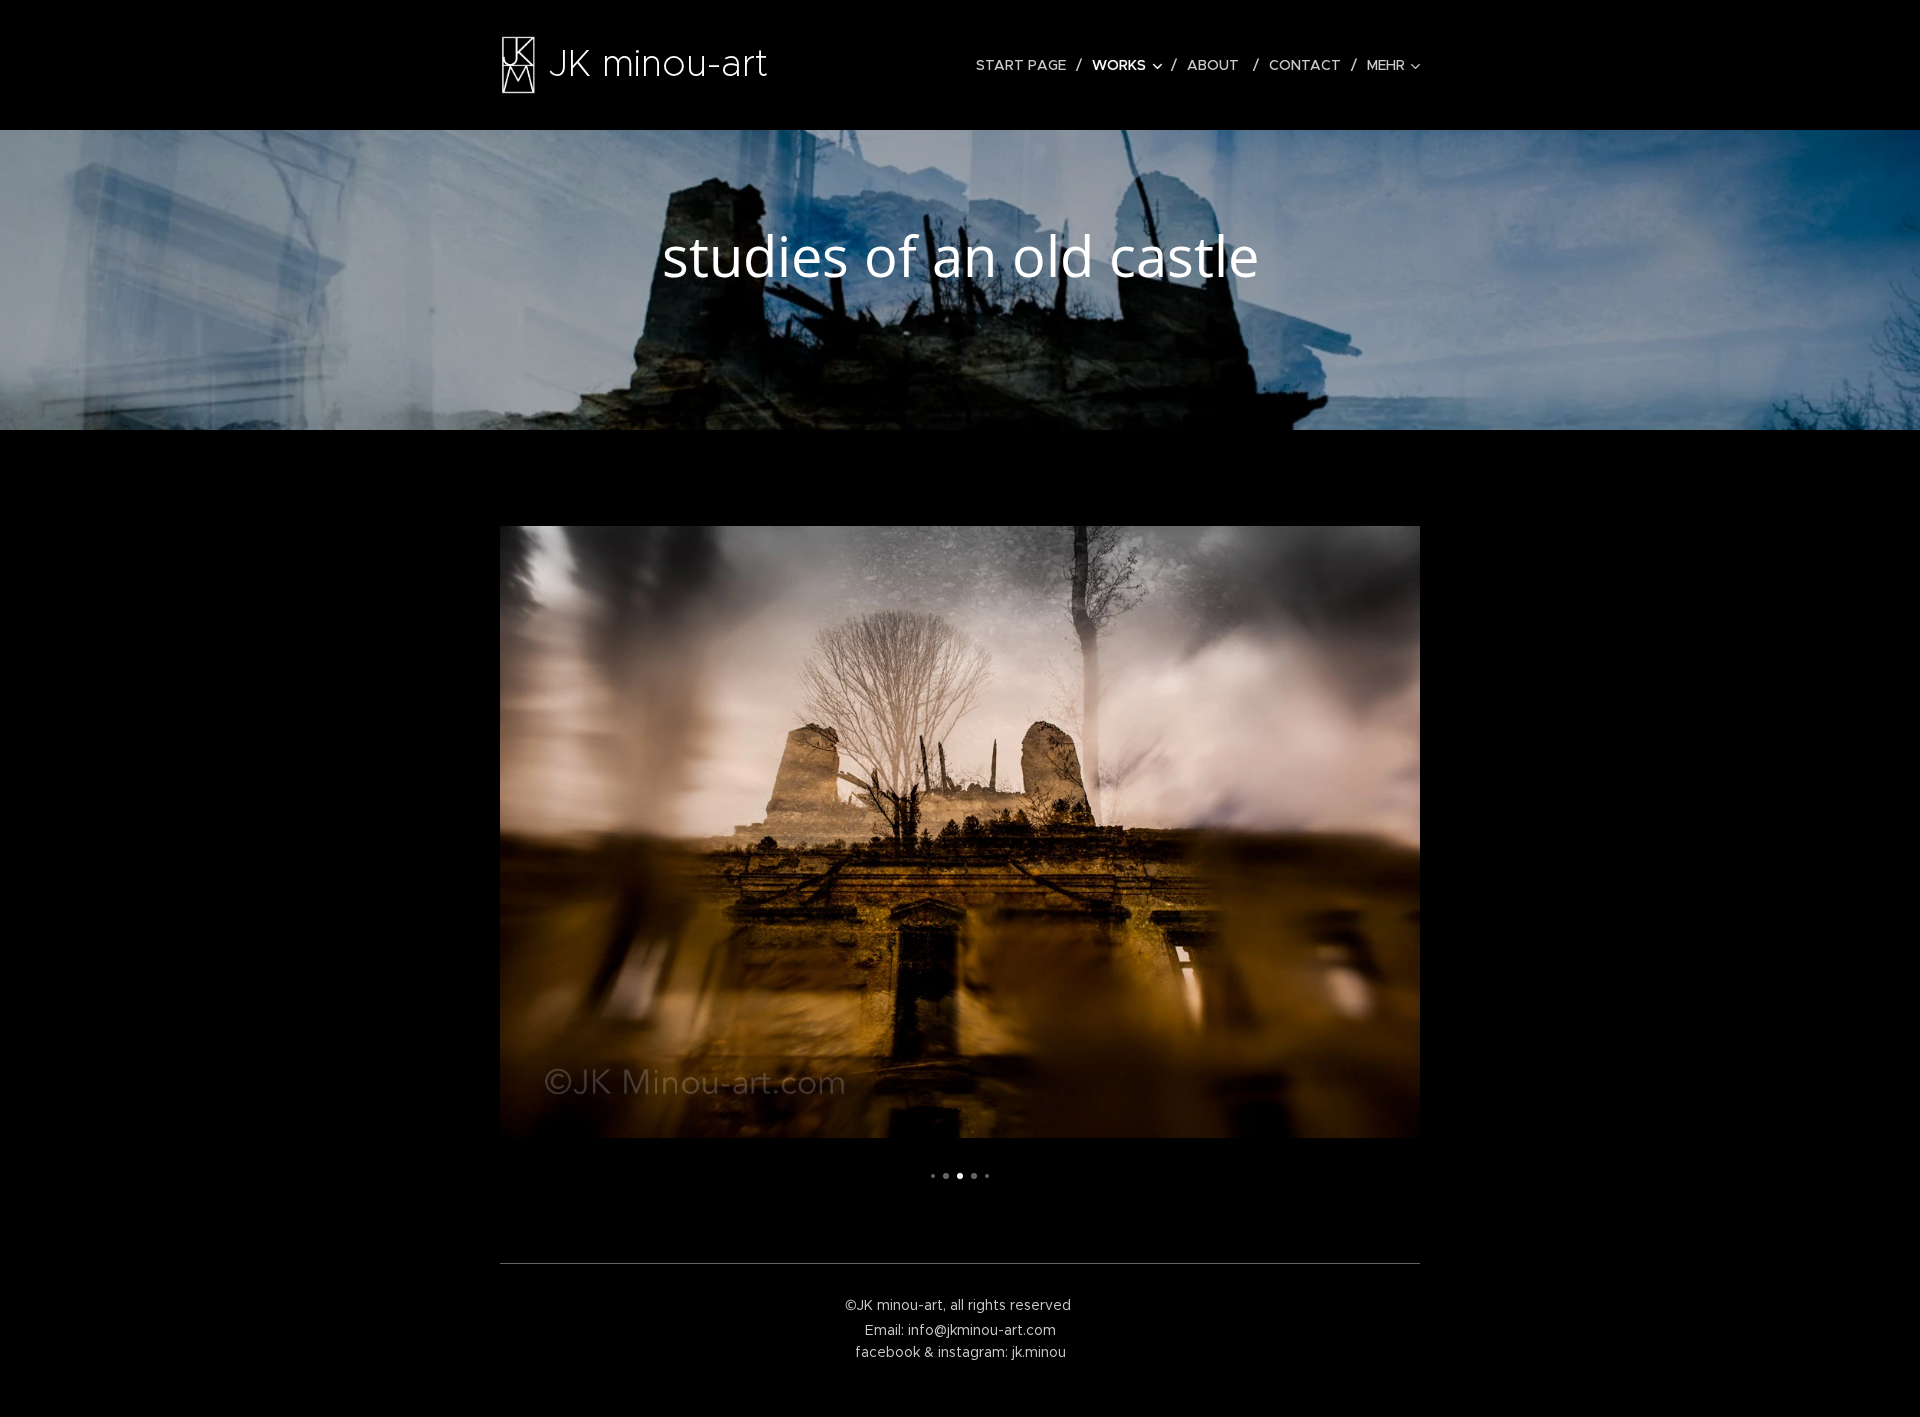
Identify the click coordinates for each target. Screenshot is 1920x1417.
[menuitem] (1026, 65)
